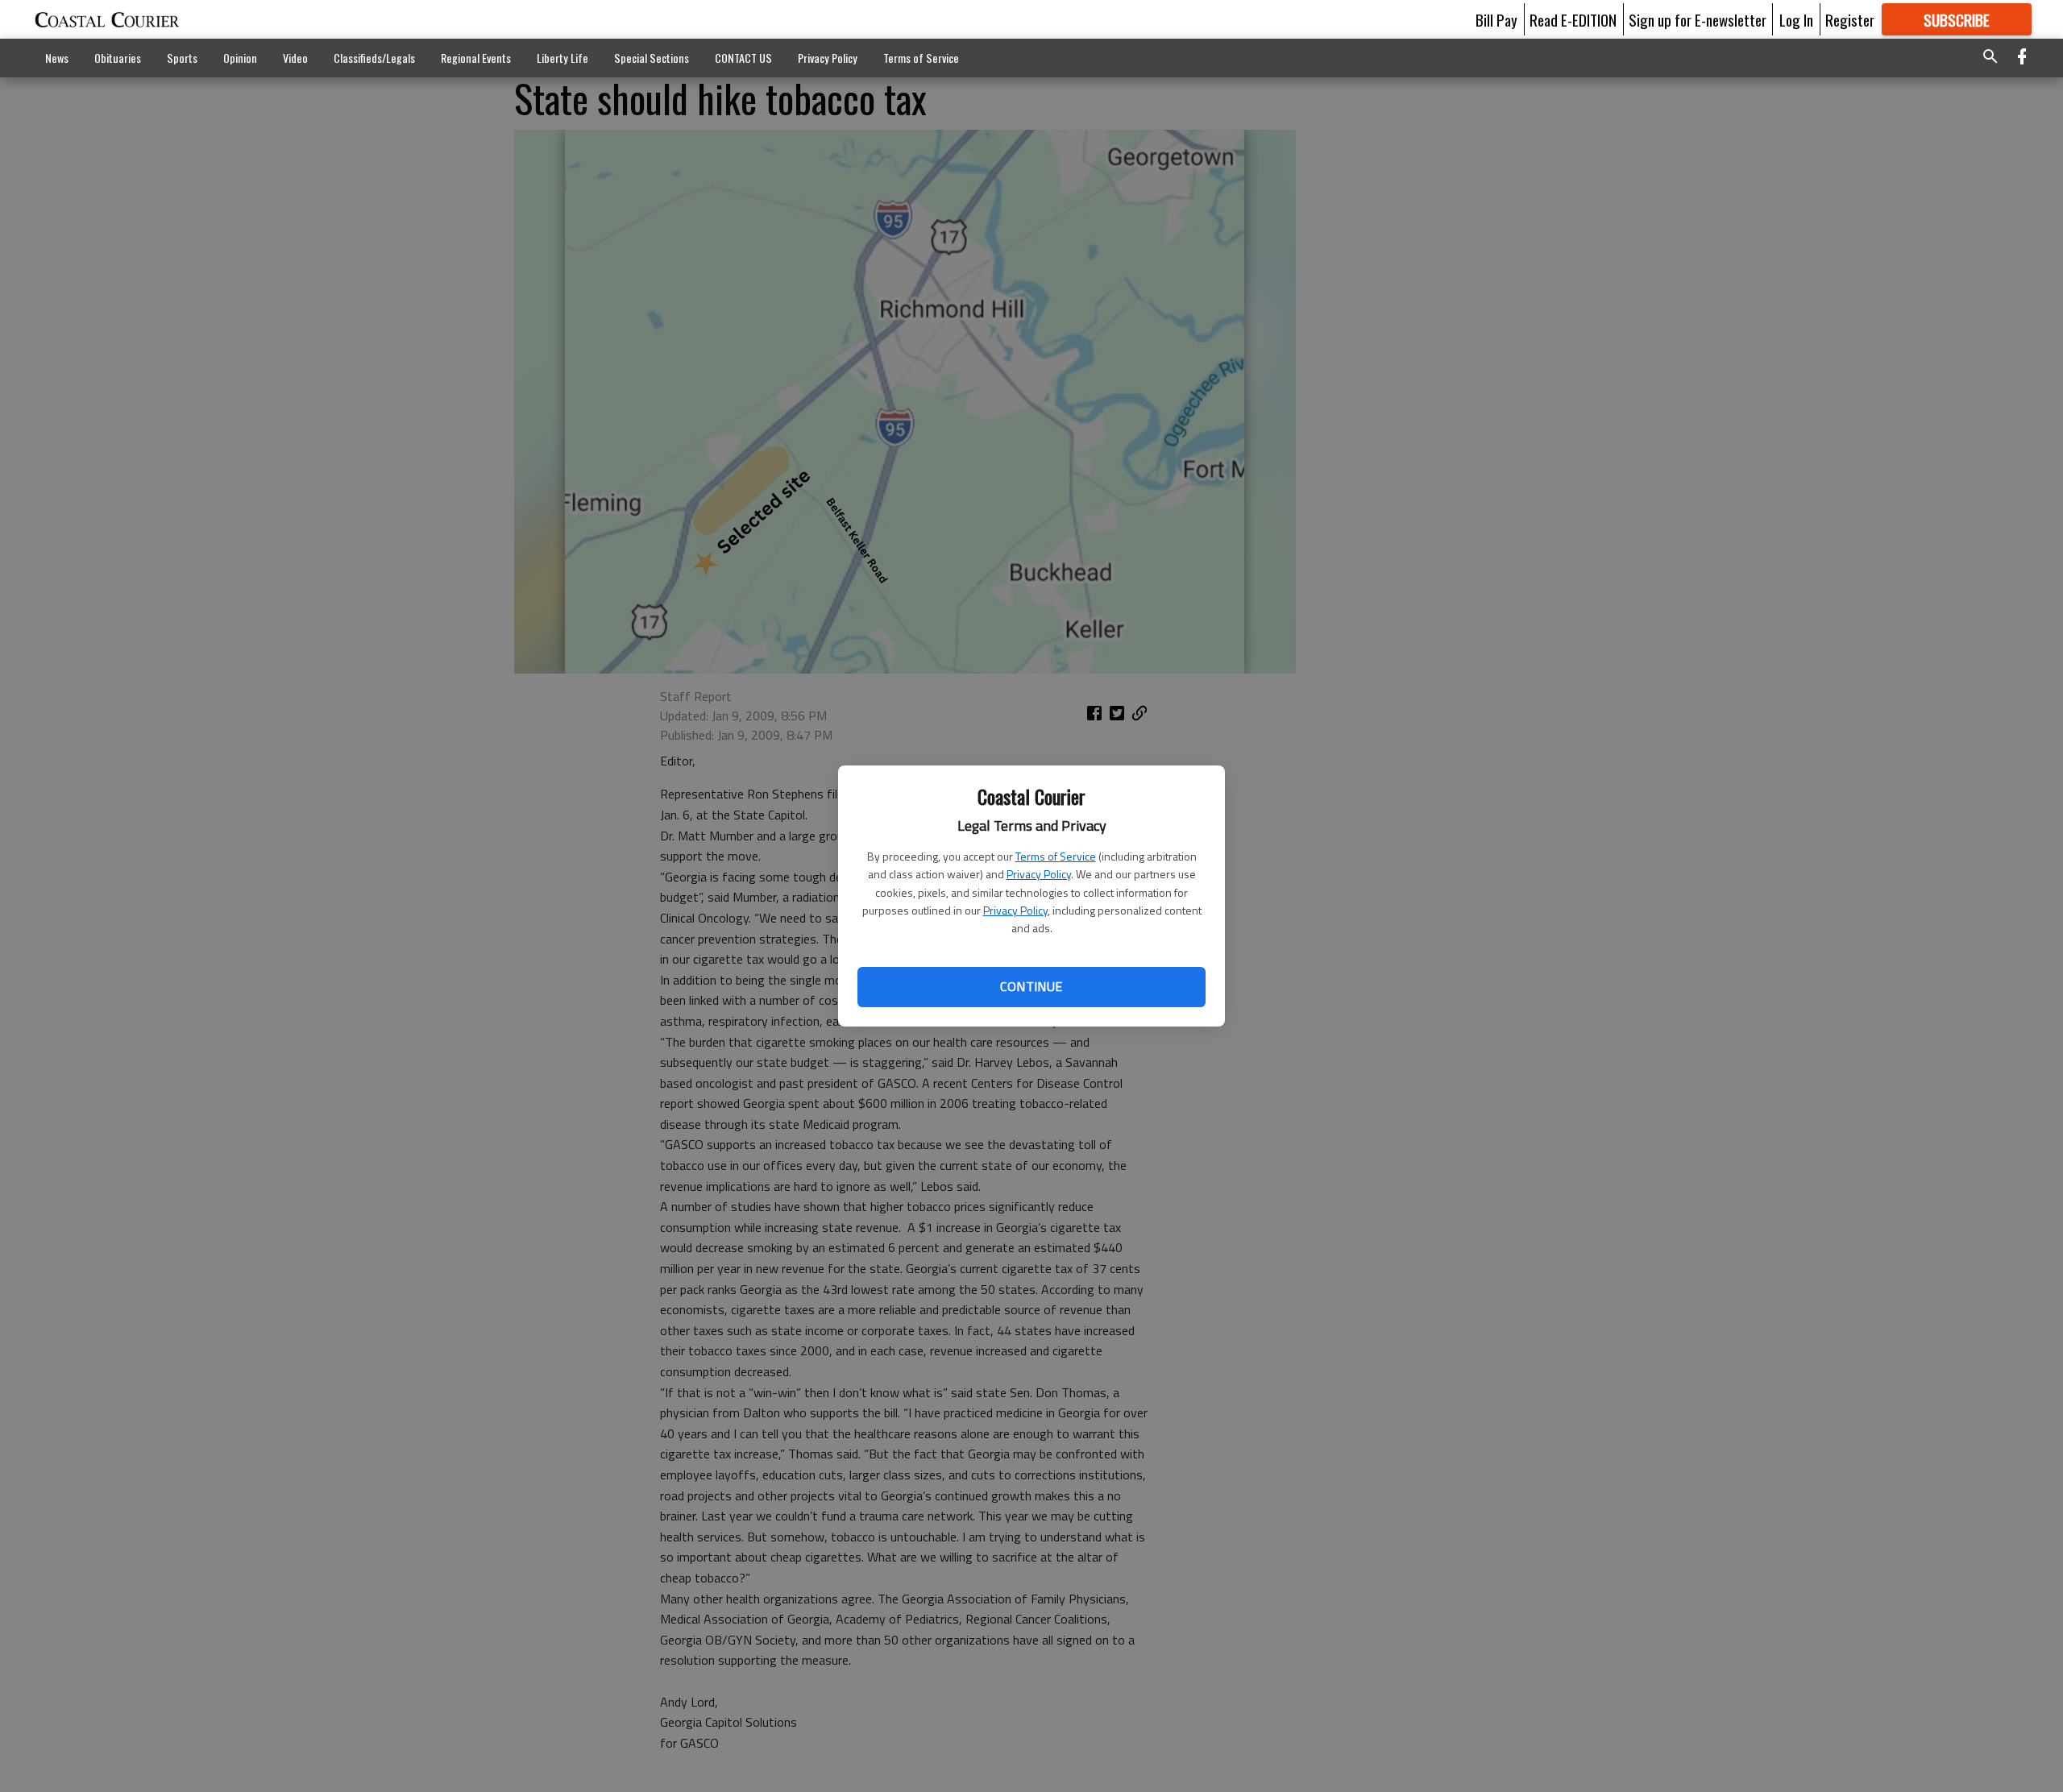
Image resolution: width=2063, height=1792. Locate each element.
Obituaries (118, 58)
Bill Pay (1496, 19)
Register (1850, 19)
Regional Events (476, 58)
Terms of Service (1056, 856)
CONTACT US (743, 58)
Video (295, 58)
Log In (1796, 19)
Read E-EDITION (1573, 19)
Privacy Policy (1039, 874)
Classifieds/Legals (374, 58)
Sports (182, 58)
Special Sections (652, 58)
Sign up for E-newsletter (1698, 19)
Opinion (240, 58)
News (57, 58)
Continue (1031, 986)
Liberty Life (562, 58)
